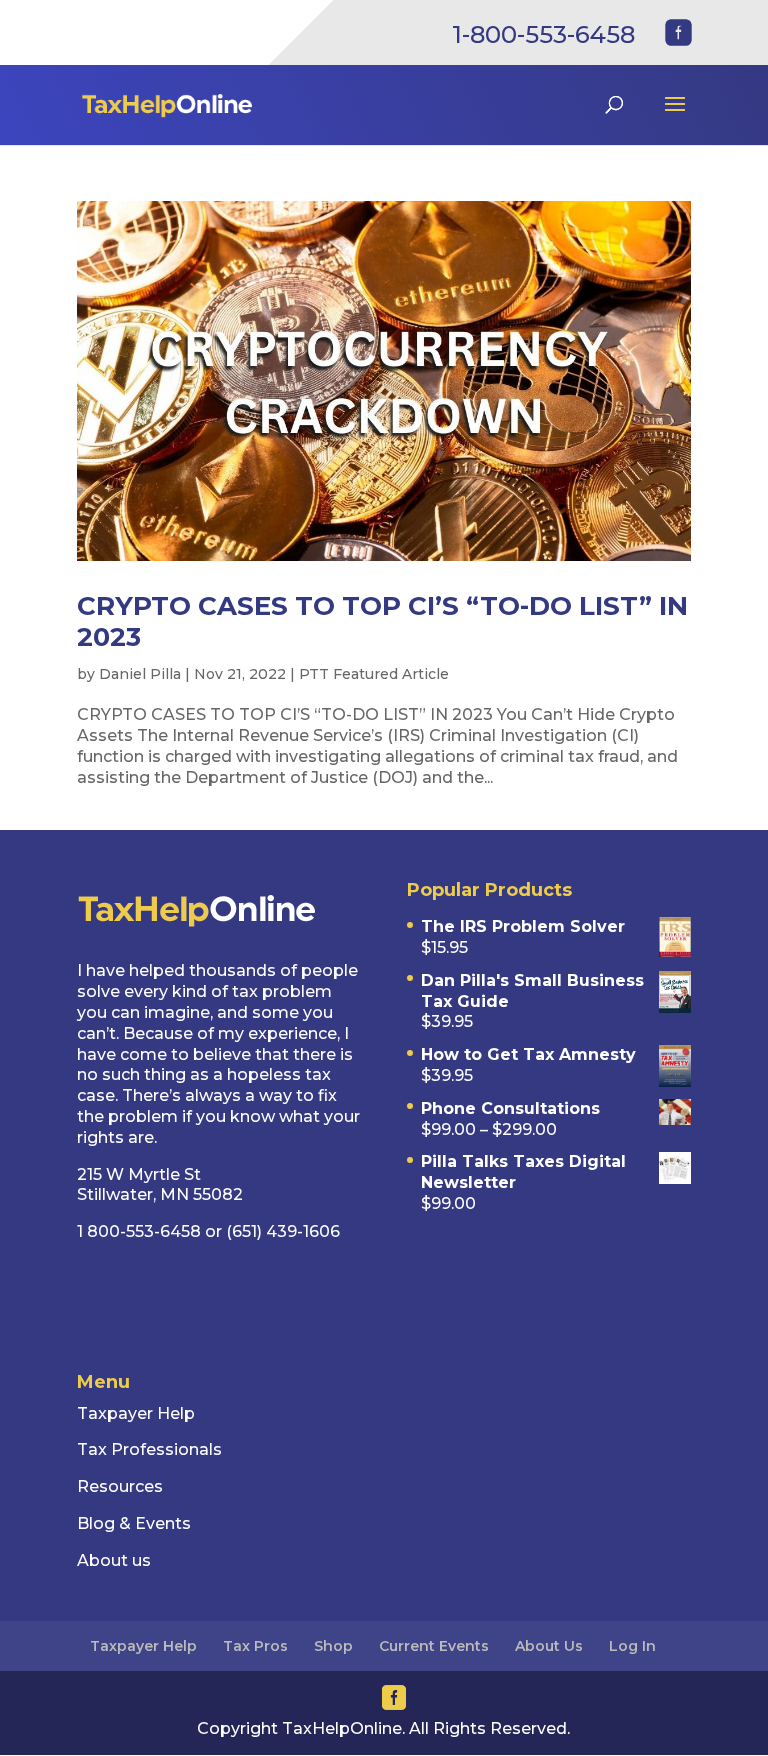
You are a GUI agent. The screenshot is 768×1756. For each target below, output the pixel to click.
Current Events (434, 1646)
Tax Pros (255, 1646)
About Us (549, 1646)
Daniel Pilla (140, 674)
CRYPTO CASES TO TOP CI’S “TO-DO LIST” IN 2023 (382, 621)
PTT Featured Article (374, 674)
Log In (632, 1646)
